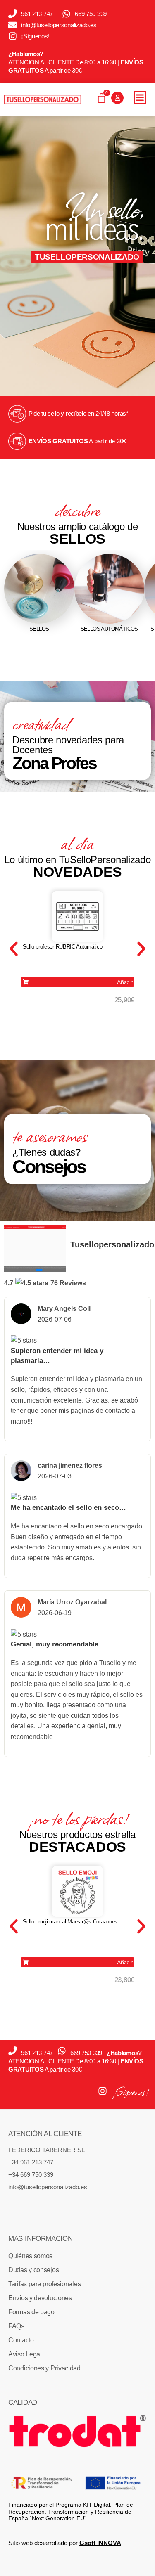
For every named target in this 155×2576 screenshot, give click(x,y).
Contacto (21, 2340)
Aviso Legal (25, 2354)
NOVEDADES (77, 872)
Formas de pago (31, 2312)
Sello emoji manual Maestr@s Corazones (70, 1922)
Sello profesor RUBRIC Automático (62, 947)
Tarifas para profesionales (44, 2284)
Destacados (77, 1847)
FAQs (16, 2326)
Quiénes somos (30, 2256)
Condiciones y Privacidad (44, 2368)
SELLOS (77, 539)
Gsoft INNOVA (100, 2543)
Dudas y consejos (33, 2270)
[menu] (140, 98)
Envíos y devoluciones (40, 2298)
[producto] (77, 917)
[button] (77, 982)
